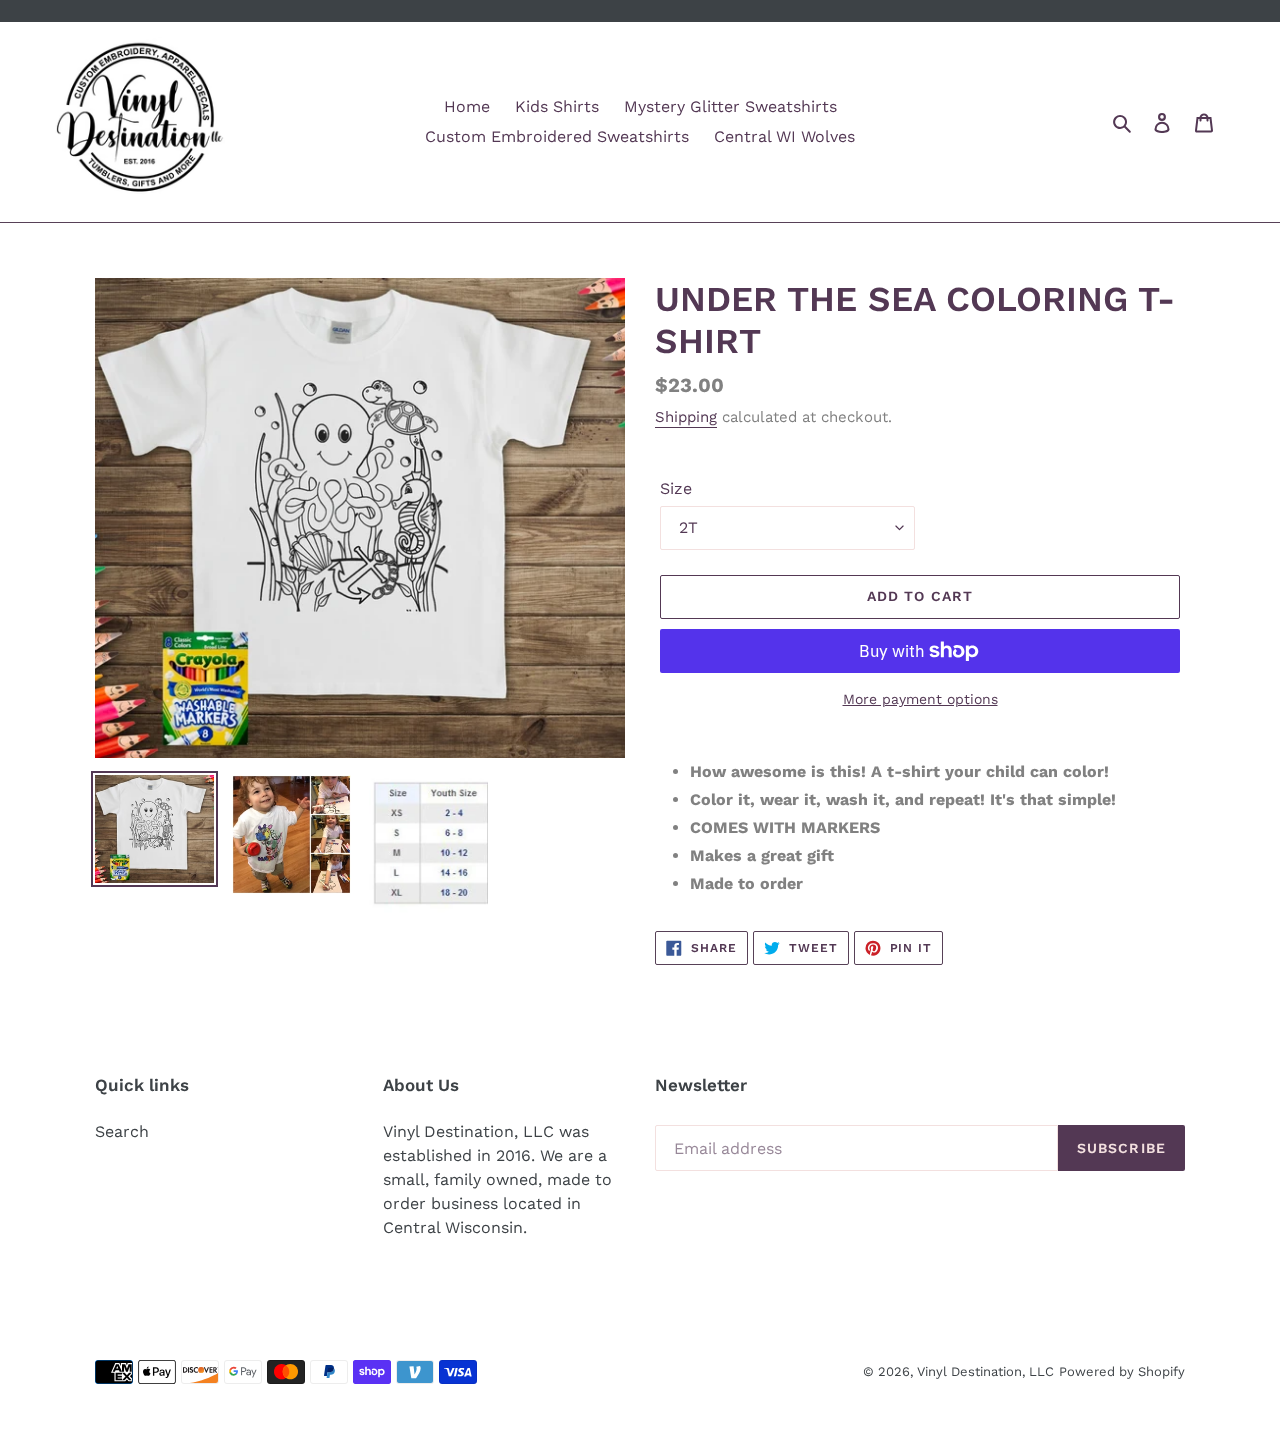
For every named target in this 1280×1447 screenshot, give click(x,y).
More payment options (920, 699)
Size (676, 488)
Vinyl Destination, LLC (985, 1371)
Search (122, 1131)
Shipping (686, 417)
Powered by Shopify (1122, 1371)
